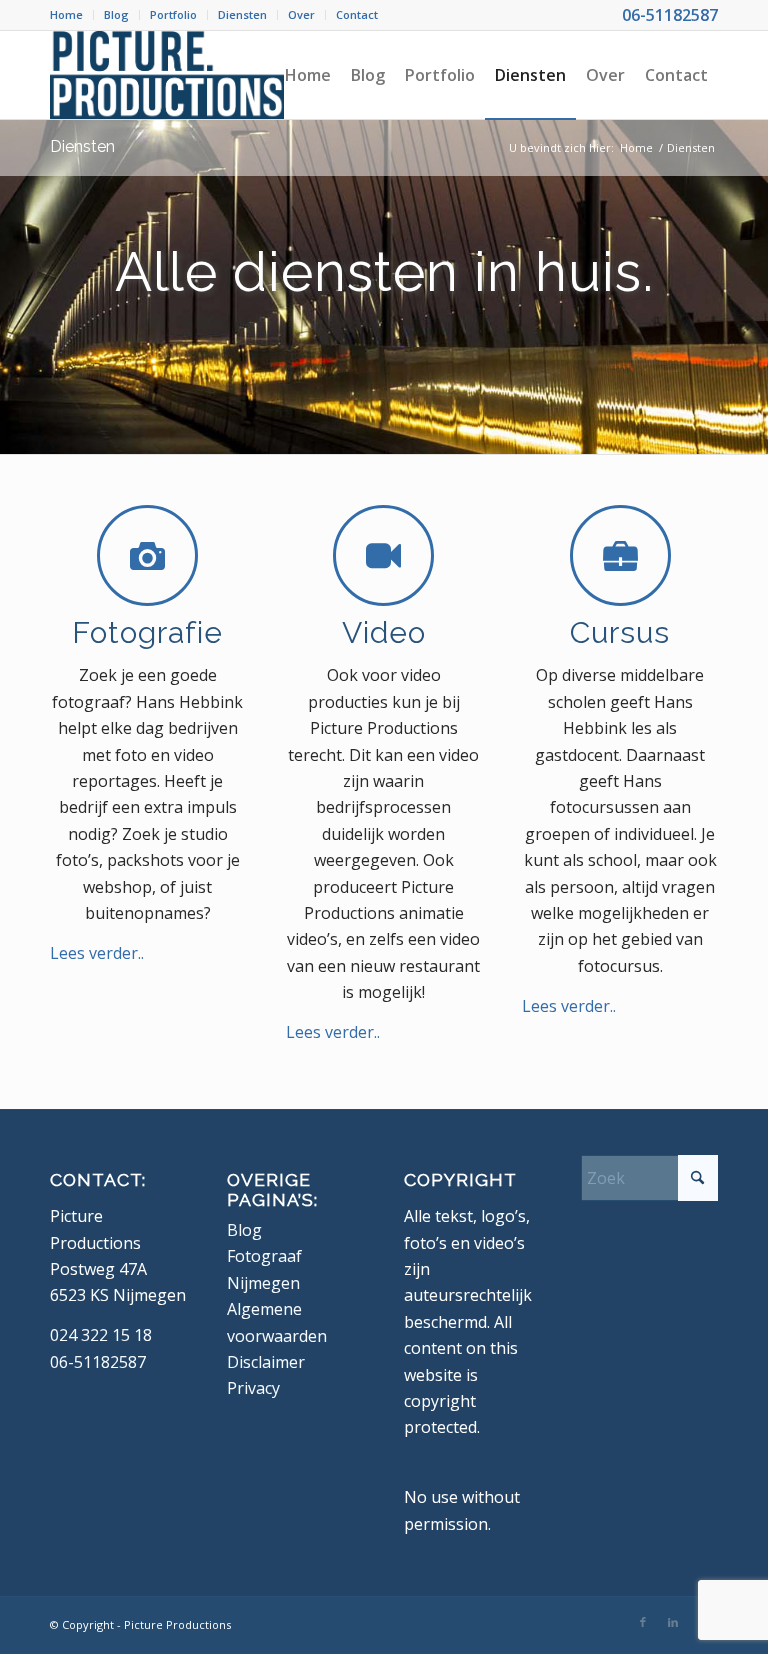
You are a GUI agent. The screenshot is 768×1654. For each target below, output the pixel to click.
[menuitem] (72, 15)
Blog (116, 14)
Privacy (253, 1388)
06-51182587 (670, 15)
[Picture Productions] (167, 75)
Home (66, 14)
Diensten (242, 14)
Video (384, 632)
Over (301, 14)
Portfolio (173, 14)
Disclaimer (266, 1362)
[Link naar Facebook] (643, 1622)
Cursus (620, 632)
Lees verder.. (97, 953)
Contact (357, 14)
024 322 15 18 (101, 1335)
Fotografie (147, 632)
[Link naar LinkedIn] (673, 1622)
